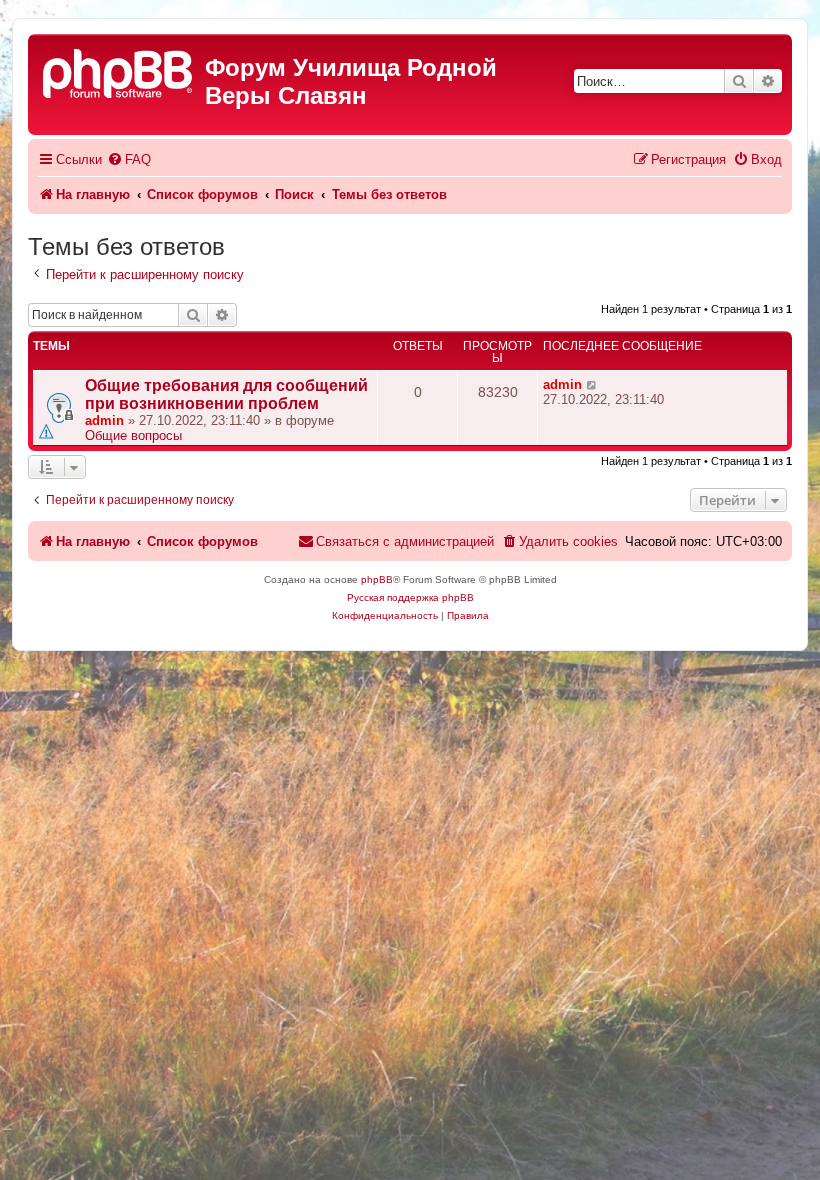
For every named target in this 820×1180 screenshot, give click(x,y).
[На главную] (119, 71)
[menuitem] (129, 159)
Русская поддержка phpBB (410, 597)
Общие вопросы (133, 435)
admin (104, 420)
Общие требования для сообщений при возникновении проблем (226, 394)
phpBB (377, 579)
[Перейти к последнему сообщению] (592, 384)
